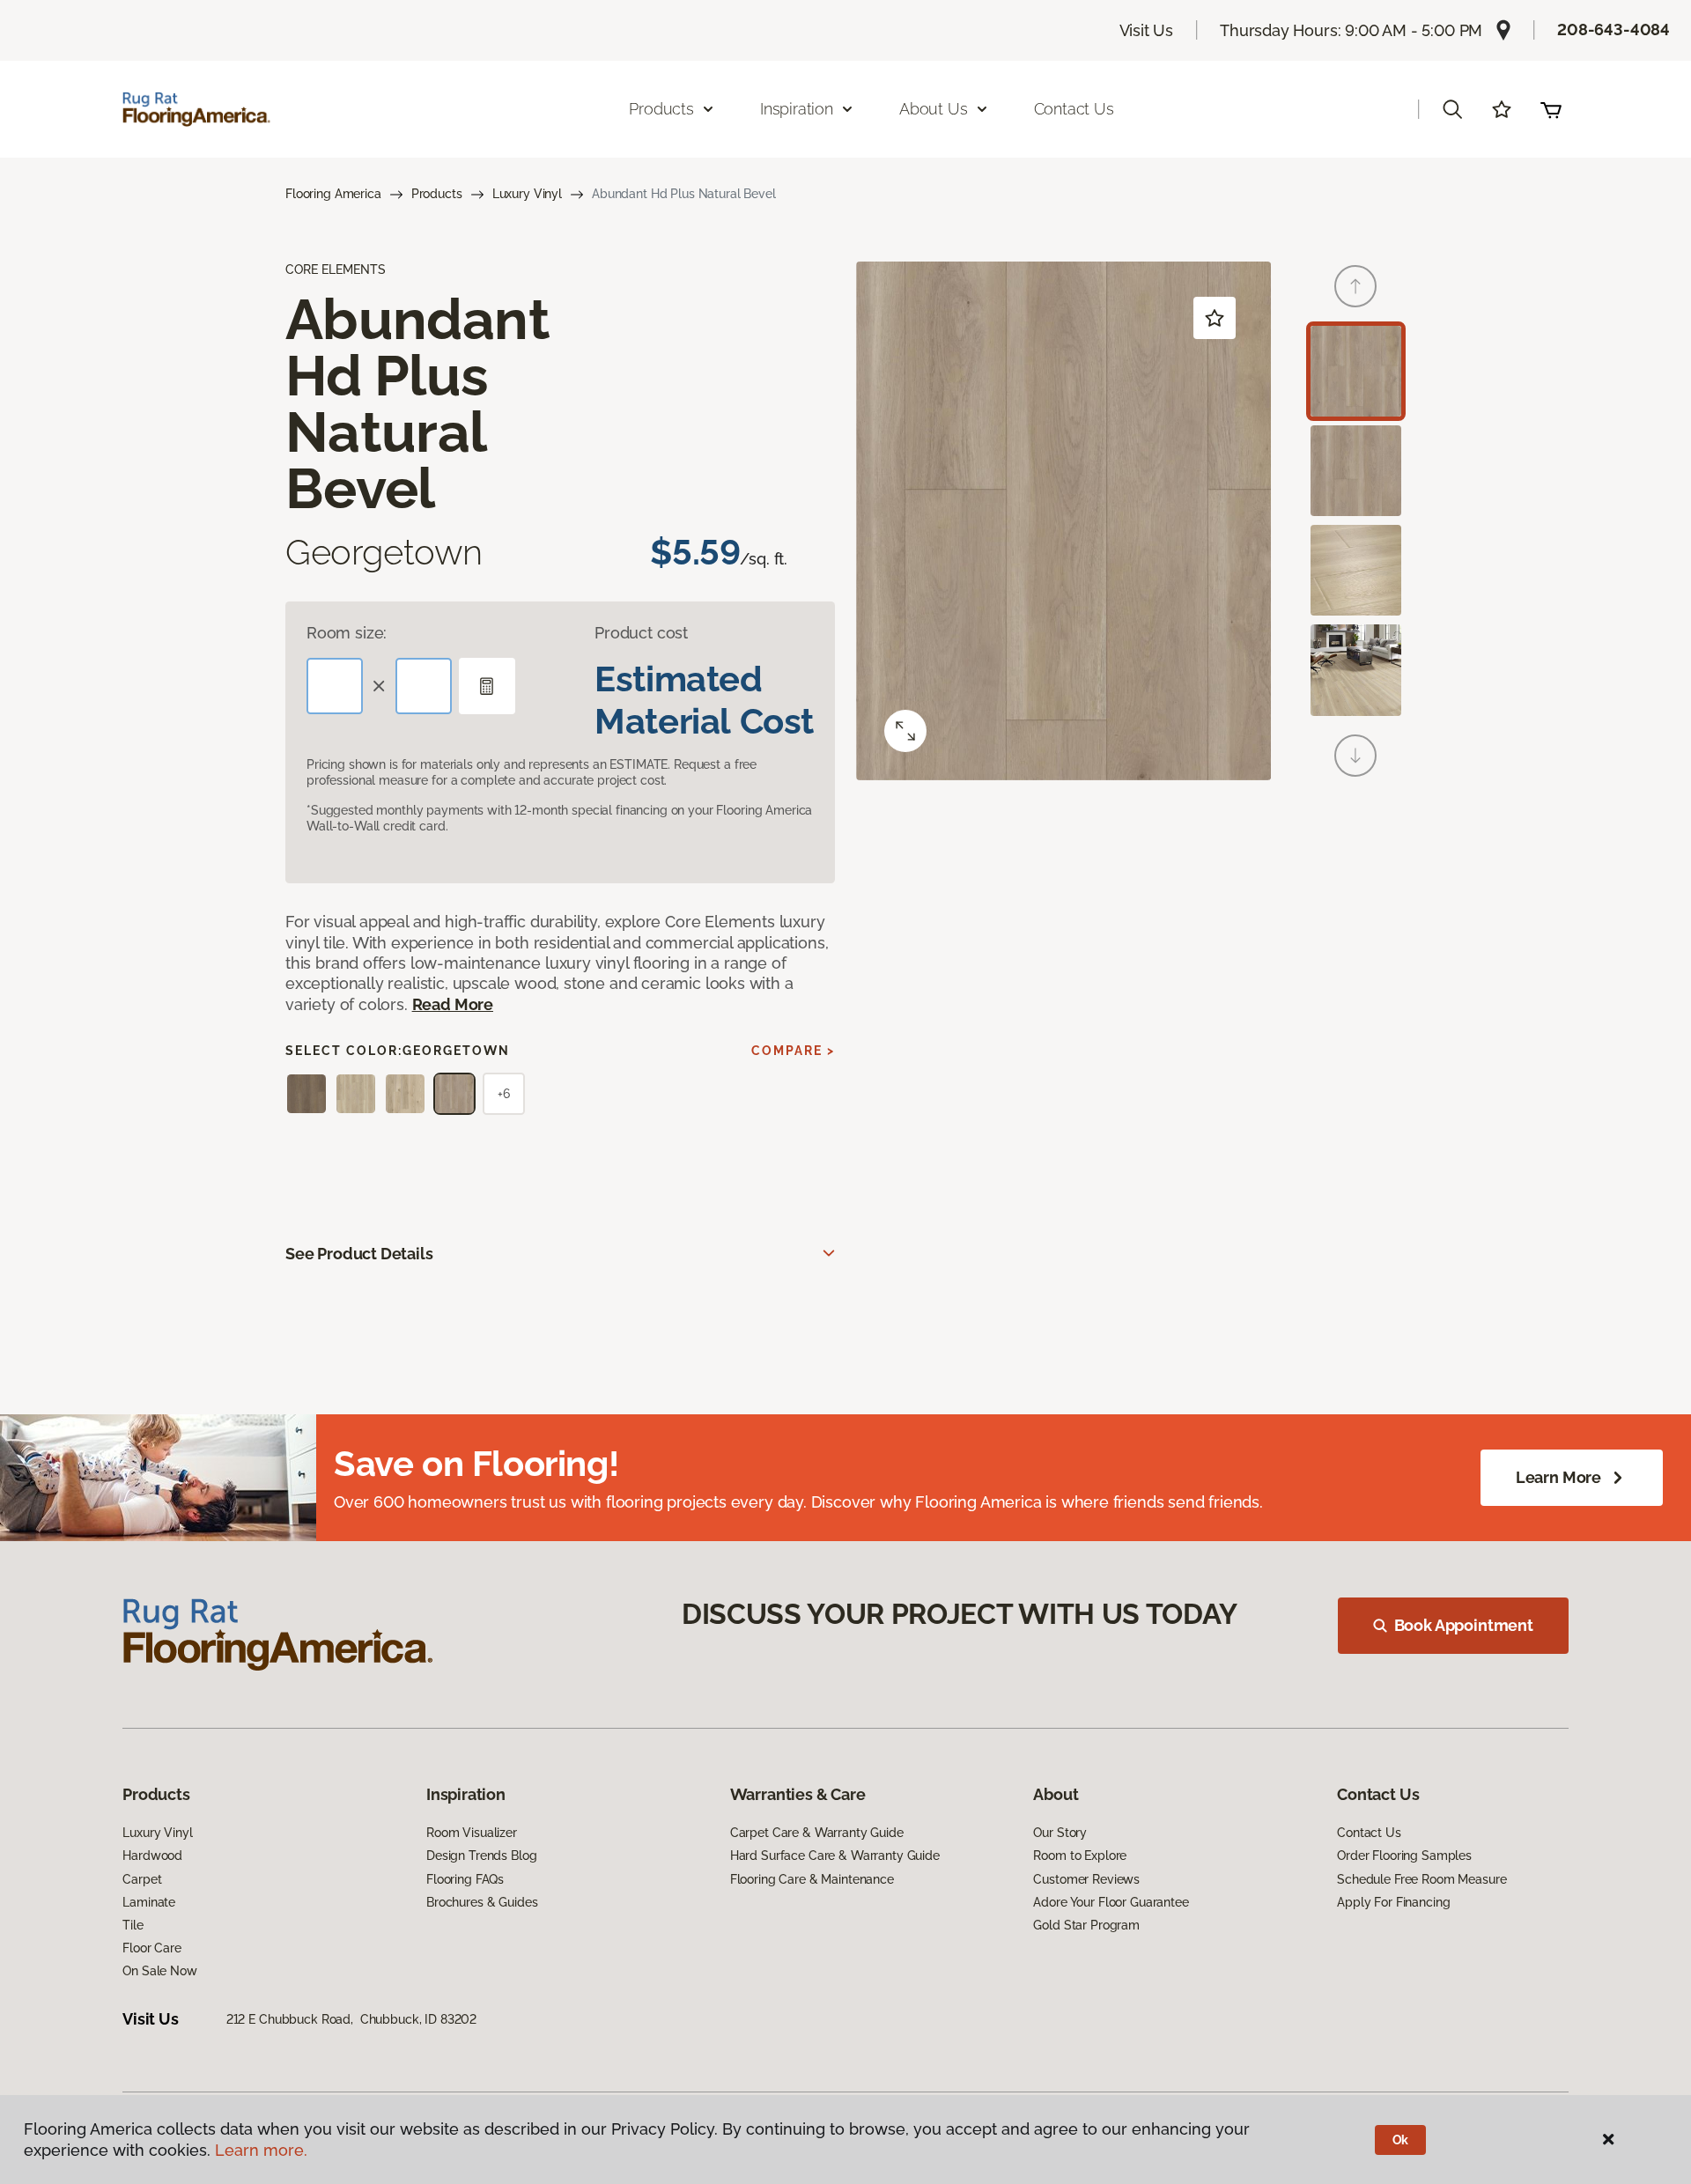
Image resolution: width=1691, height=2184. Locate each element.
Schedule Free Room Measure (1421, 1879)
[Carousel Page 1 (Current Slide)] (1356, 371)
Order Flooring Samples (1404, 1856)
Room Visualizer (472, 1833)
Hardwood (152, 1856)
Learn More (1558, 1477)
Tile (133, 1925)
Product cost (641, 633)
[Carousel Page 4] (1356, 670)
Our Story (1060, 1833)
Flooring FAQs (465, 1879)
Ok (1401, 2140)
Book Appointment (1464, 1625)
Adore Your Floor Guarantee (1111, 1902)
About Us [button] (934, 109)
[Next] (1355, 756)
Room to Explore (1080, 1856)
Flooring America (333, 194)
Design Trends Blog (481, 1856)
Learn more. (261, 2150)
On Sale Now (159, 1971)
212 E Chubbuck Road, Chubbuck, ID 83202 (351, 2019)
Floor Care (152, 1948)
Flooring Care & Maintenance (812, 1879)
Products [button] (661, 109)
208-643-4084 (1613, 30)
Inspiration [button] (797, 109)
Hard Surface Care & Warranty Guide (835, 1856)
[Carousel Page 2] (1356, 471)
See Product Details (359, 1254)
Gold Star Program (1086, 1925)
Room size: (347, 633)
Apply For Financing (1393, 1902)
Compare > (793, 1051)
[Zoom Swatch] (905, 731)
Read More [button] (453, 1004)
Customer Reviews (1086, 1879)
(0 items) (1551, 109)
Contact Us (1074, 109)
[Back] (1355, 286)
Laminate (149, 1902)
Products (437, 194)
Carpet (142, 1879)
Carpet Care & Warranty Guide (817, 1833)
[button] (1452, 109)
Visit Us (1147, 30)
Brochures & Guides (482, 1902)
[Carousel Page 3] (1356, 570)
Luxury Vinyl (527, 194)
